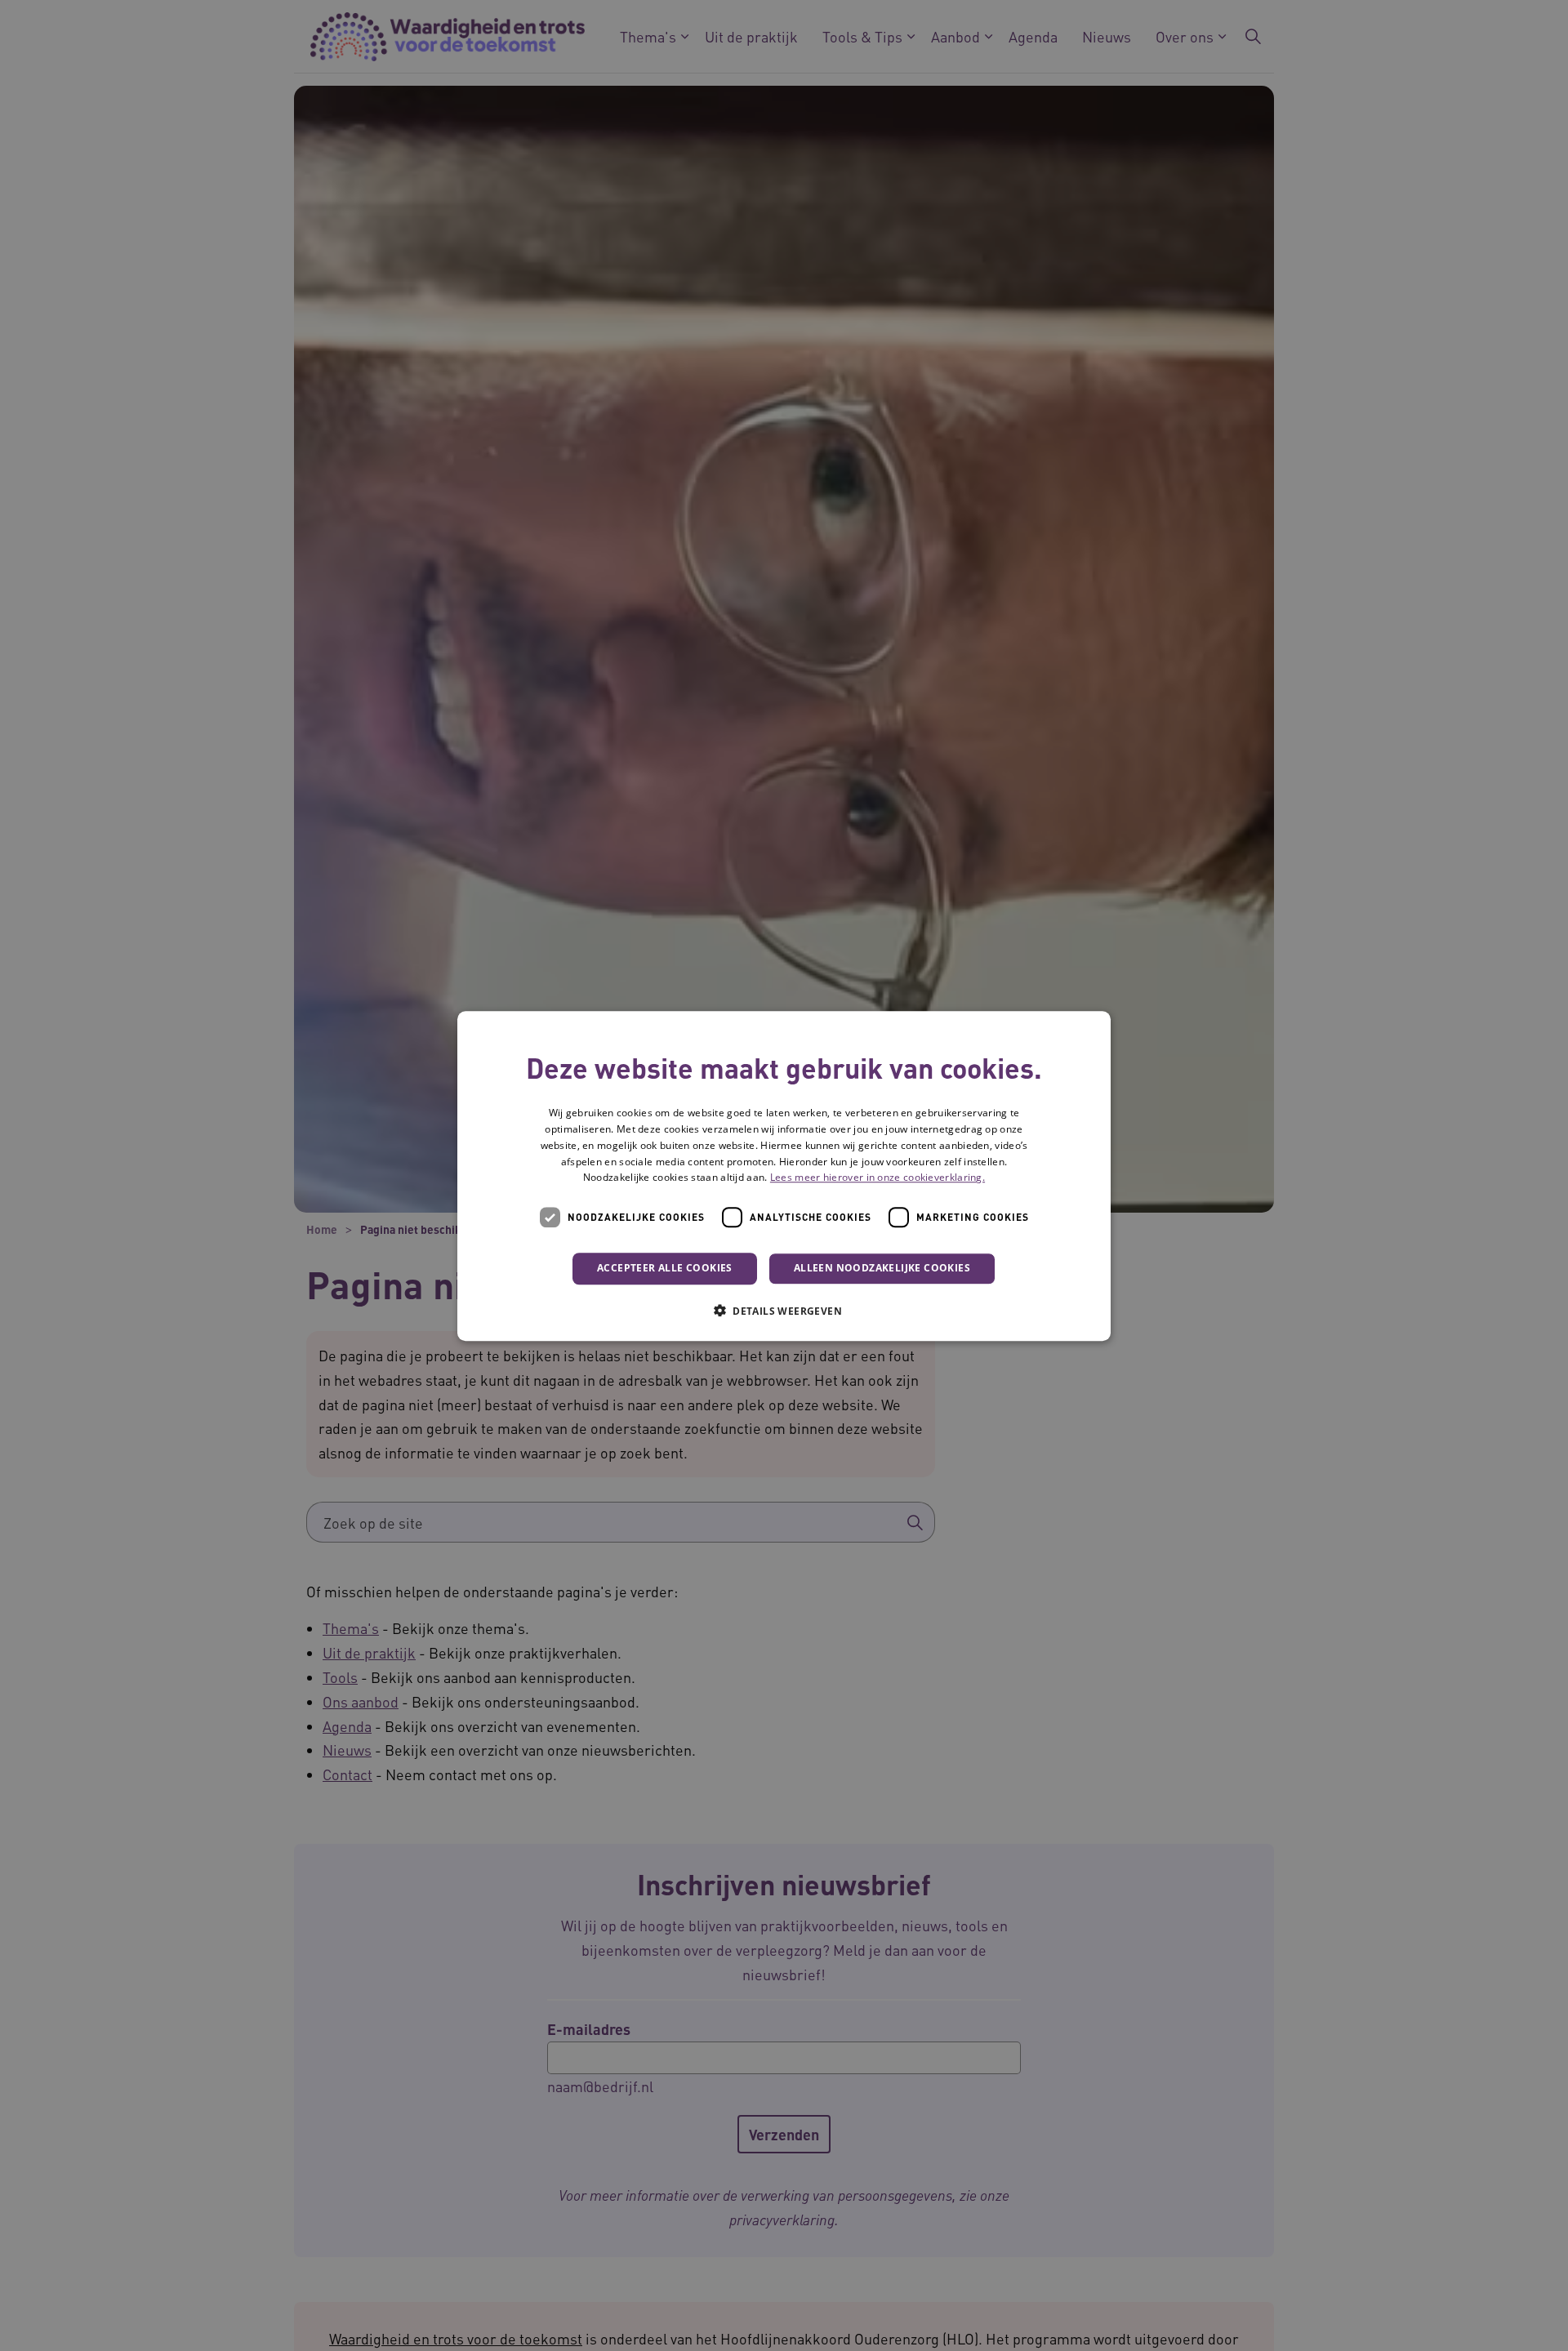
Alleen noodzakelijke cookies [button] (882, 1268)
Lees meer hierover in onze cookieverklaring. (878, 1177)
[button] (784, 1310)
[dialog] (784, 1176)
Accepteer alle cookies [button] (665, 1268)
